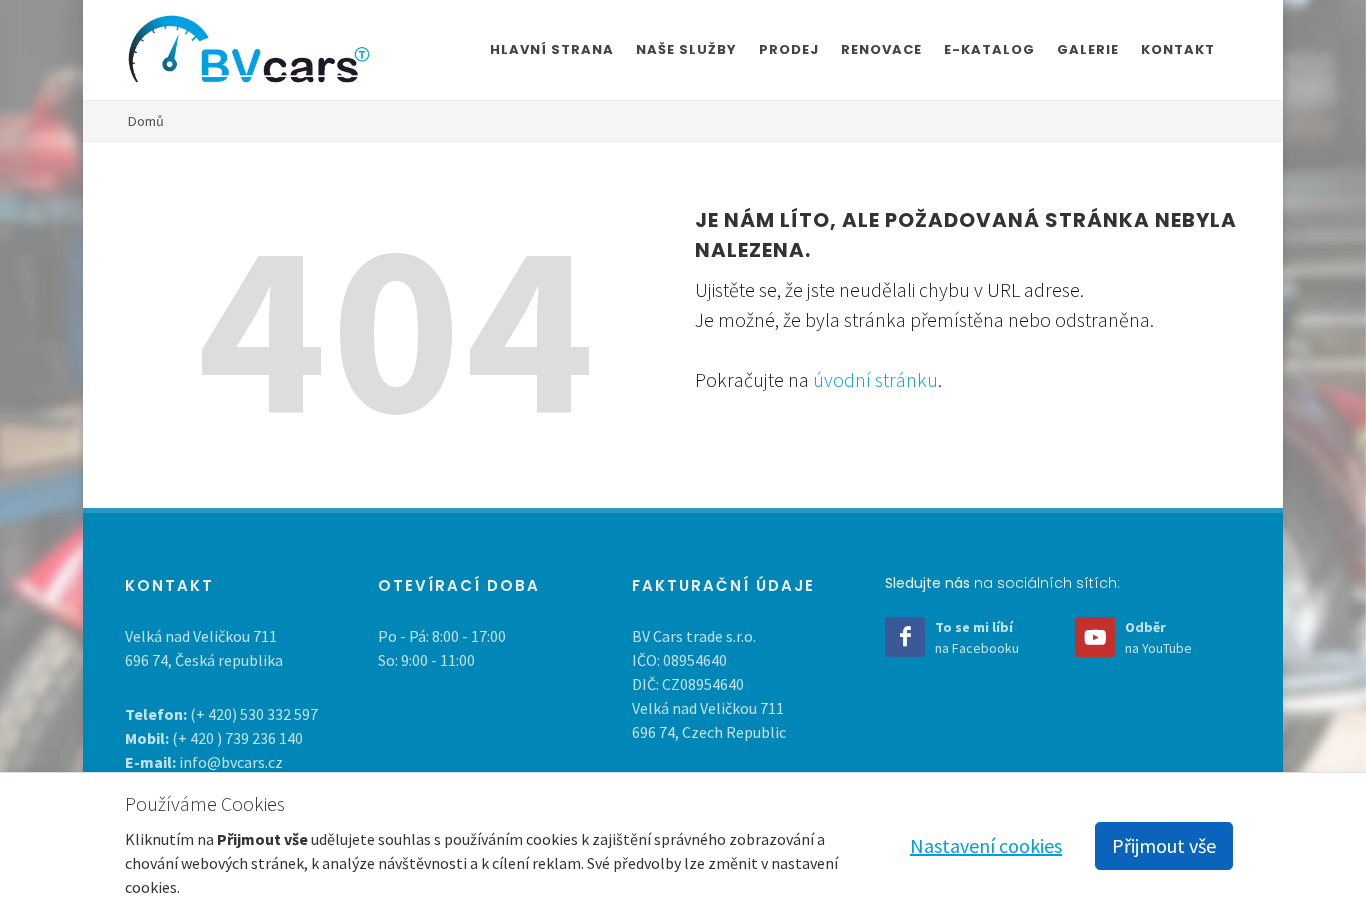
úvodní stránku (875, 379)
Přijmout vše (1164, 845)
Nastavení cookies (986, 845)
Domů (146, 121)
